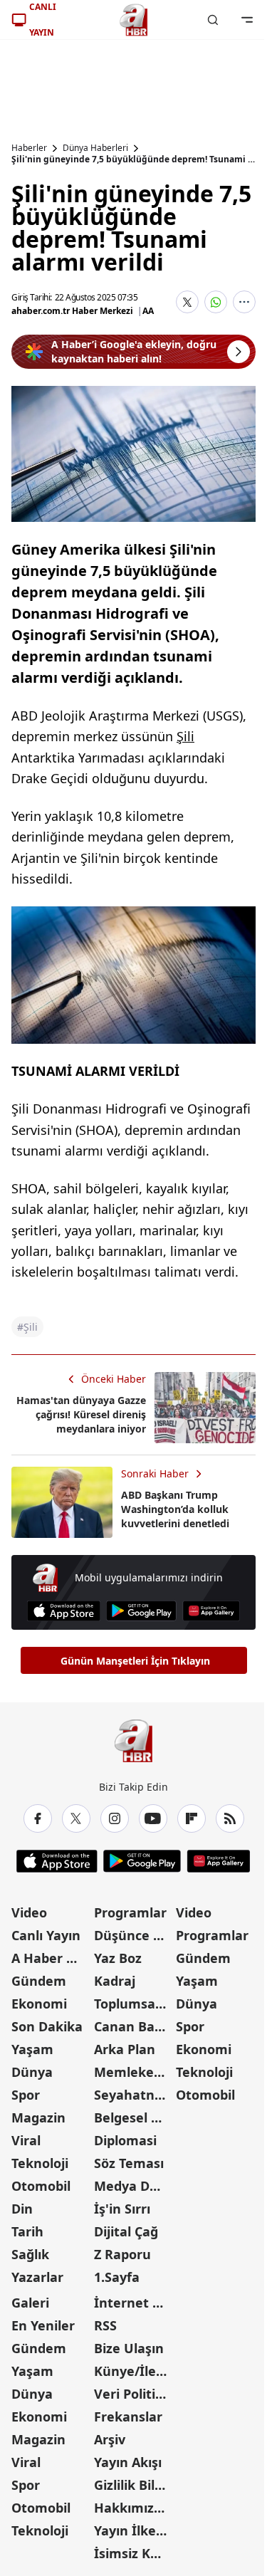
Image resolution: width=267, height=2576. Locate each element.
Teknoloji (40, 2163)
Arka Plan (125, 2049)
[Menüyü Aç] (247, 20)
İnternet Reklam (134, 2303)
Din (22, 2209)
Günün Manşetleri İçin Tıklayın (135, 1661)
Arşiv (110, 2439)
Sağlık (30, 2254)
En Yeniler (43, 2325)
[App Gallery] (211, 1611)
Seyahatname (134, 2095)
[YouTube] (153, 1818)
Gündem (39, 1981)
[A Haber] (134, 20)
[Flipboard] (192, 1818)
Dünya (32, 2072)
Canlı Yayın (46, 1935)
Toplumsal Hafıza (134, 2004)
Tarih (27, 2231)
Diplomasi (125, 2140)
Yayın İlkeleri (134, 2530)
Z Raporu (122, 2254)
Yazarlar (37, 2277)
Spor (26, 2095)
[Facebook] (38, 1818)
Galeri (30, 2303)
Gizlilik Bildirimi (134, 2485)
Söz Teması (129, 2163)
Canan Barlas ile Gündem (134, 2026)
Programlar (130, 1912)
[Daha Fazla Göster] (244, 302)
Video (29, 1912)
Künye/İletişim (134, 2371)
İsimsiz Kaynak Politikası (134, 2553)
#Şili (27, 1327)
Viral (26, 2140)
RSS (105, 2325)
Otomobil (41, 2186)
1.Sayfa (117, 2277)
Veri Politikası (134, 2394)
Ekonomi (39, 2004)
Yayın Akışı (128, 2462)
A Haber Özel (51, 1958)
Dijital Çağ (126, 2231)
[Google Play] (141, 1611)
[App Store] (64, 1611)
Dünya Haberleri (95, 148)
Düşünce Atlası (134, 1935)
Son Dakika (47, 2026)
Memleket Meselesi (134, 2072)
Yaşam (32, 2049)
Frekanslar (128, 2417)
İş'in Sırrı (122, 2209)
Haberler (29, 148)
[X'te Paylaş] (187, 302)
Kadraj (115, 1981)
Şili (185, 736)
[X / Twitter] (76, 1818)
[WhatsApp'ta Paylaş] (216, 302)
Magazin (38, 2117)
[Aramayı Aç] (213, 20)
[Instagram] (115, 1818)
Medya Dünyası (134, 2186)
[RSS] (230, 1818)
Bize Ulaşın (129, 2348)
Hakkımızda (132, 2508)
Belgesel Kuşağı (134, 2117)
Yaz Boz (118, 1958)
